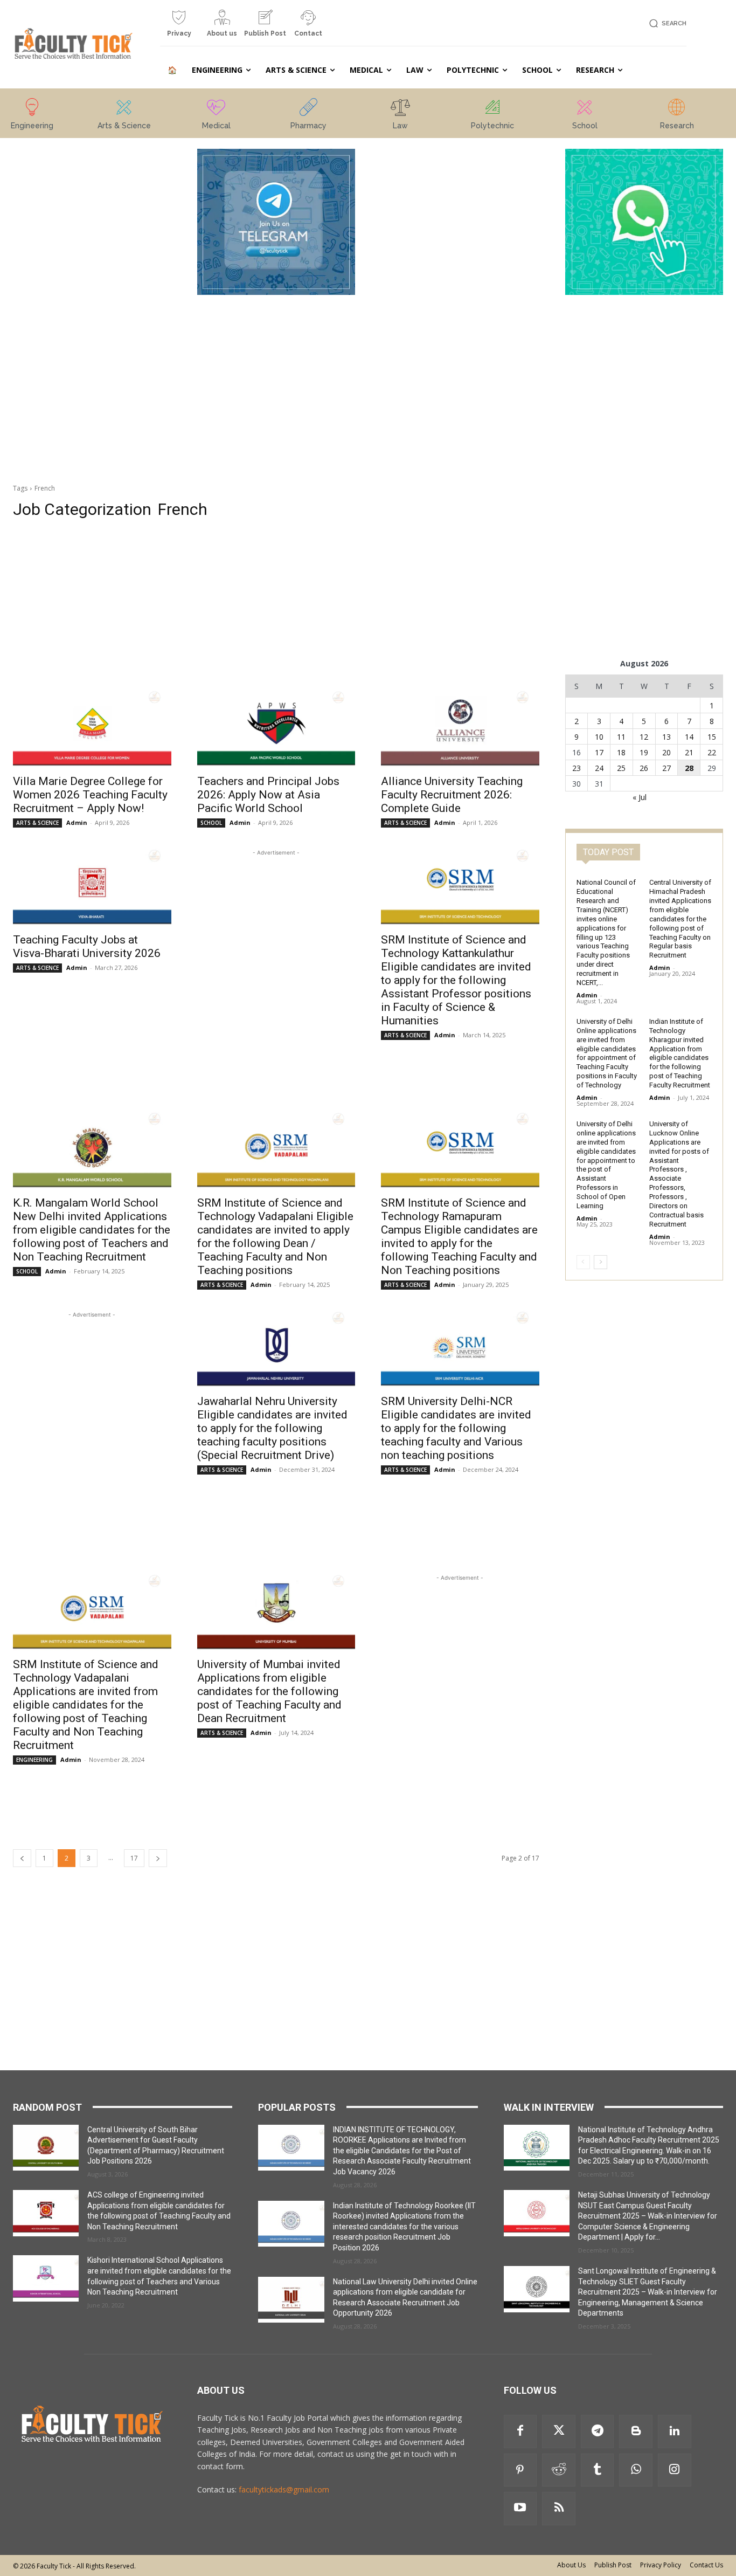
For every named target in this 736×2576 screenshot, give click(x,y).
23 (577, 768)
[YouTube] (520, 2509)
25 (621, 768)
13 (666, 737)
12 (644, 737)
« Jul (640, 797)
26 (644, 768)
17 (134, 1858)
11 (621, 737)
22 (712, 752)
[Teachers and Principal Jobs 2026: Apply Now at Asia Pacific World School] (276, 728)
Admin (77, 822)
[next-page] (158, 1858)
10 (599, 737)
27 (666, 768)
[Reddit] (559, 2470)
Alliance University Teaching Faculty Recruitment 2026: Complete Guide (452, 795)
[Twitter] (559, 2432)
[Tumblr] (598, 2470)
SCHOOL (211, 823)
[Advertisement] (92, 311)
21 (689, 752)
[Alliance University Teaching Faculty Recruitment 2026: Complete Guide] (460, 728)
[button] (666, 23)
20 (666, 752)
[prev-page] (22, 1858)
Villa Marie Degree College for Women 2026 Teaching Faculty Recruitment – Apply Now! (90, 795)
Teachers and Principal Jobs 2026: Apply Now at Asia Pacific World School (268, 795)
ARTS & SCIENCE (37, 823)
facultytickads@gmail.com (284, 2489)
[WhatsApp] (636, 2470)
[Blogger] (636, 2432)
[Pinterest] (520, 2470)
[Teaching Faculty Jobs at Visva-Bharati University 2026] (92, 887)
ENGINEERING (34, 1760)
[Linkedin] (675, 2432)
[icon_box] (179, 27)
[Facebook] (520, 2432)
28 (689, 768)
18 (621, 752)
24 (599, 768)
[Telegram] (598, 2432)
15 (712, 737)
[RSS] (559, 2509)
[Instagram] (675, 2470)
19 (644, 752)
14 (689, 737)
